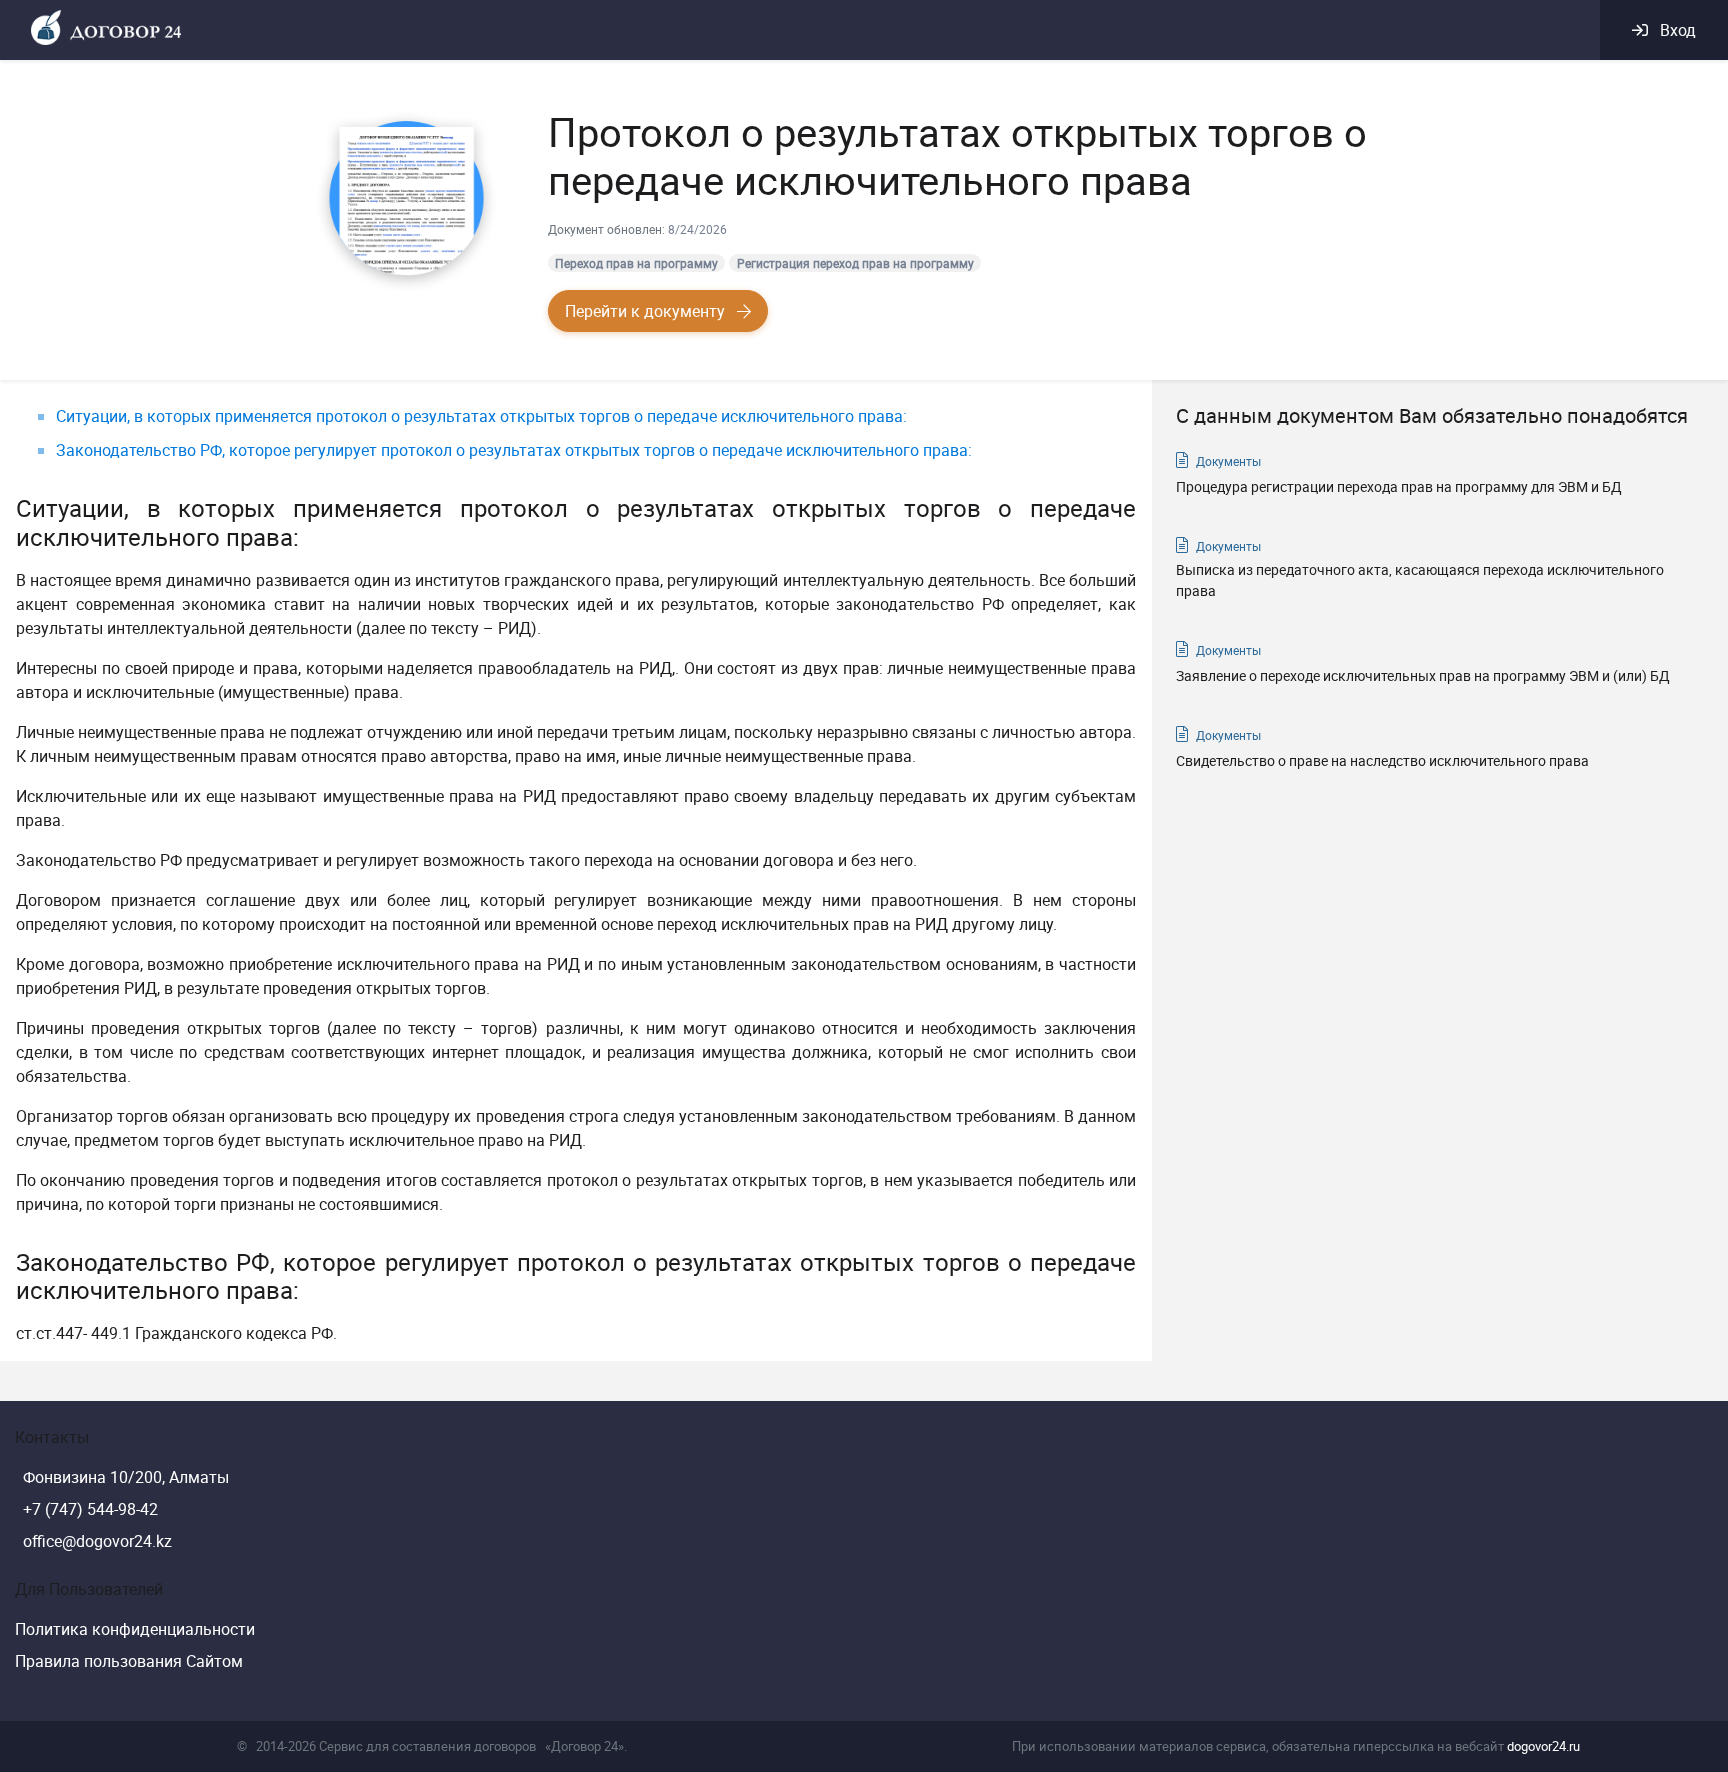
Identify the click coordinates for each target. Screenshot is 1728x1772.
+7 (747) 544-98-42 (90, 1509)
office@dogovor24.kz (97, 1541)
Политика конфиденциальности (135, 1629)
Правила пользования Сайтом (129, 1661)
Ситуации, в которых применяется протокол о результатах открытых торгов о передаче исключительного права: (481, 416)
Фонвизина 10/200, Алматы (126, 1477)
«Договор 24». (586, 1746)
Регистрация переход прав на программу (855, 263)
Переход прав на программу (636, 263)
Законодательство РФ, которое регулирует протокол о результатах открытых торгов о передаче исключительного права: (514, 450)
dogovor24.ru (1543, 1746)
